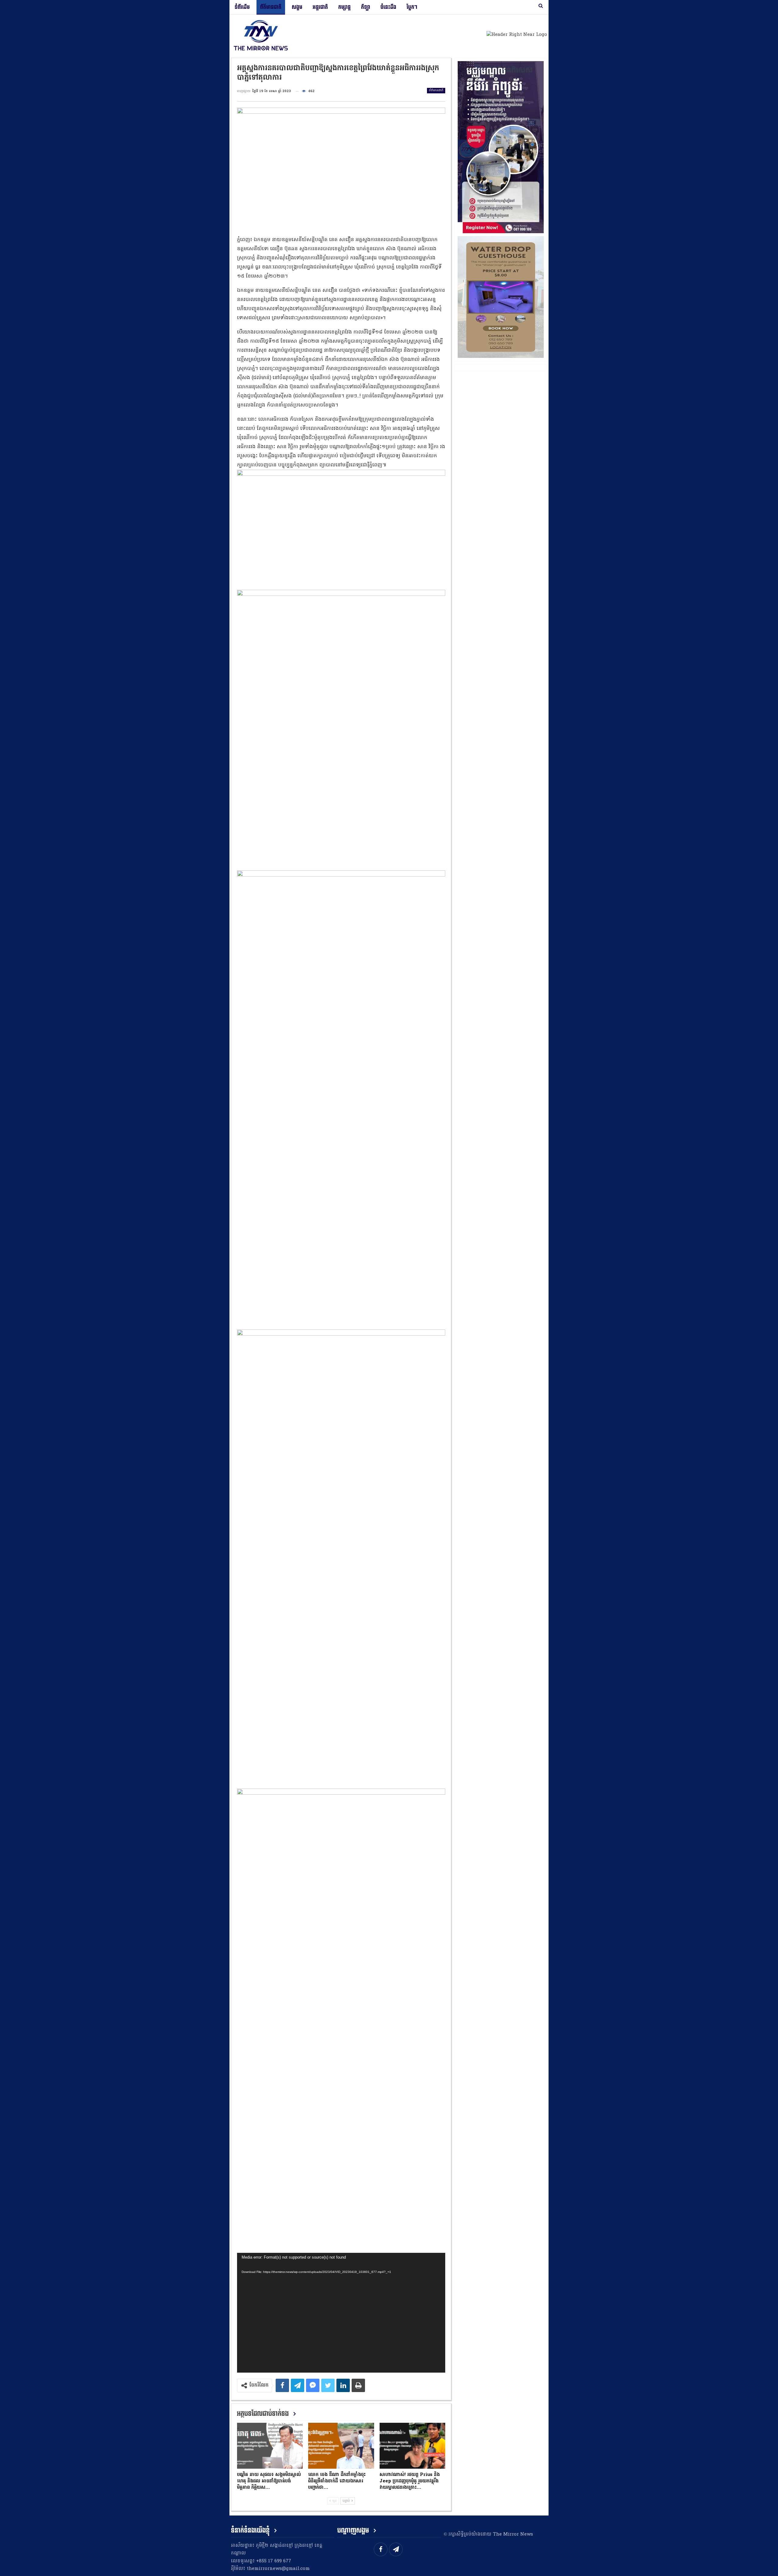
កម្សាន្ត (344, 7)
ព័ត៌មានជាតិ (271, 7)
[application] (341, 2313)
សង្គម (297, 7)
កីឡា (366, 7)
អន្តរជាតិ (320, 7)
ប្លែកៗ (412, 7)
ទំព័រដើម (242, 7)
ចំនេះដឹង (388, 7)
